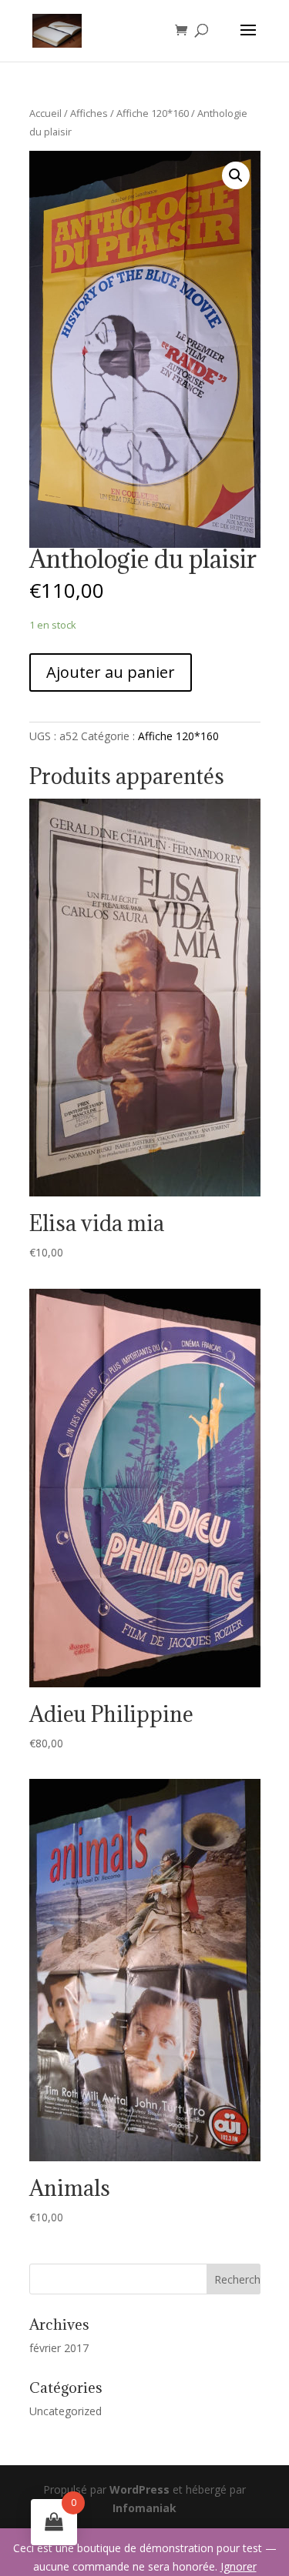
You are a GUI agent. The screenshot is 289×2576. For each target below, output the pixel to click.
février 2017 (59, 2348)
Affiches (89, 113)
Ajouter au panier (111, 672)
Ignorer (239, 2566)
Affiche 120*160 (153, 113)
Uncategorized (66, 2411)
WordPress (139, 2489)
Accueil (45, 113)
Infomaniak (144, 2508)
